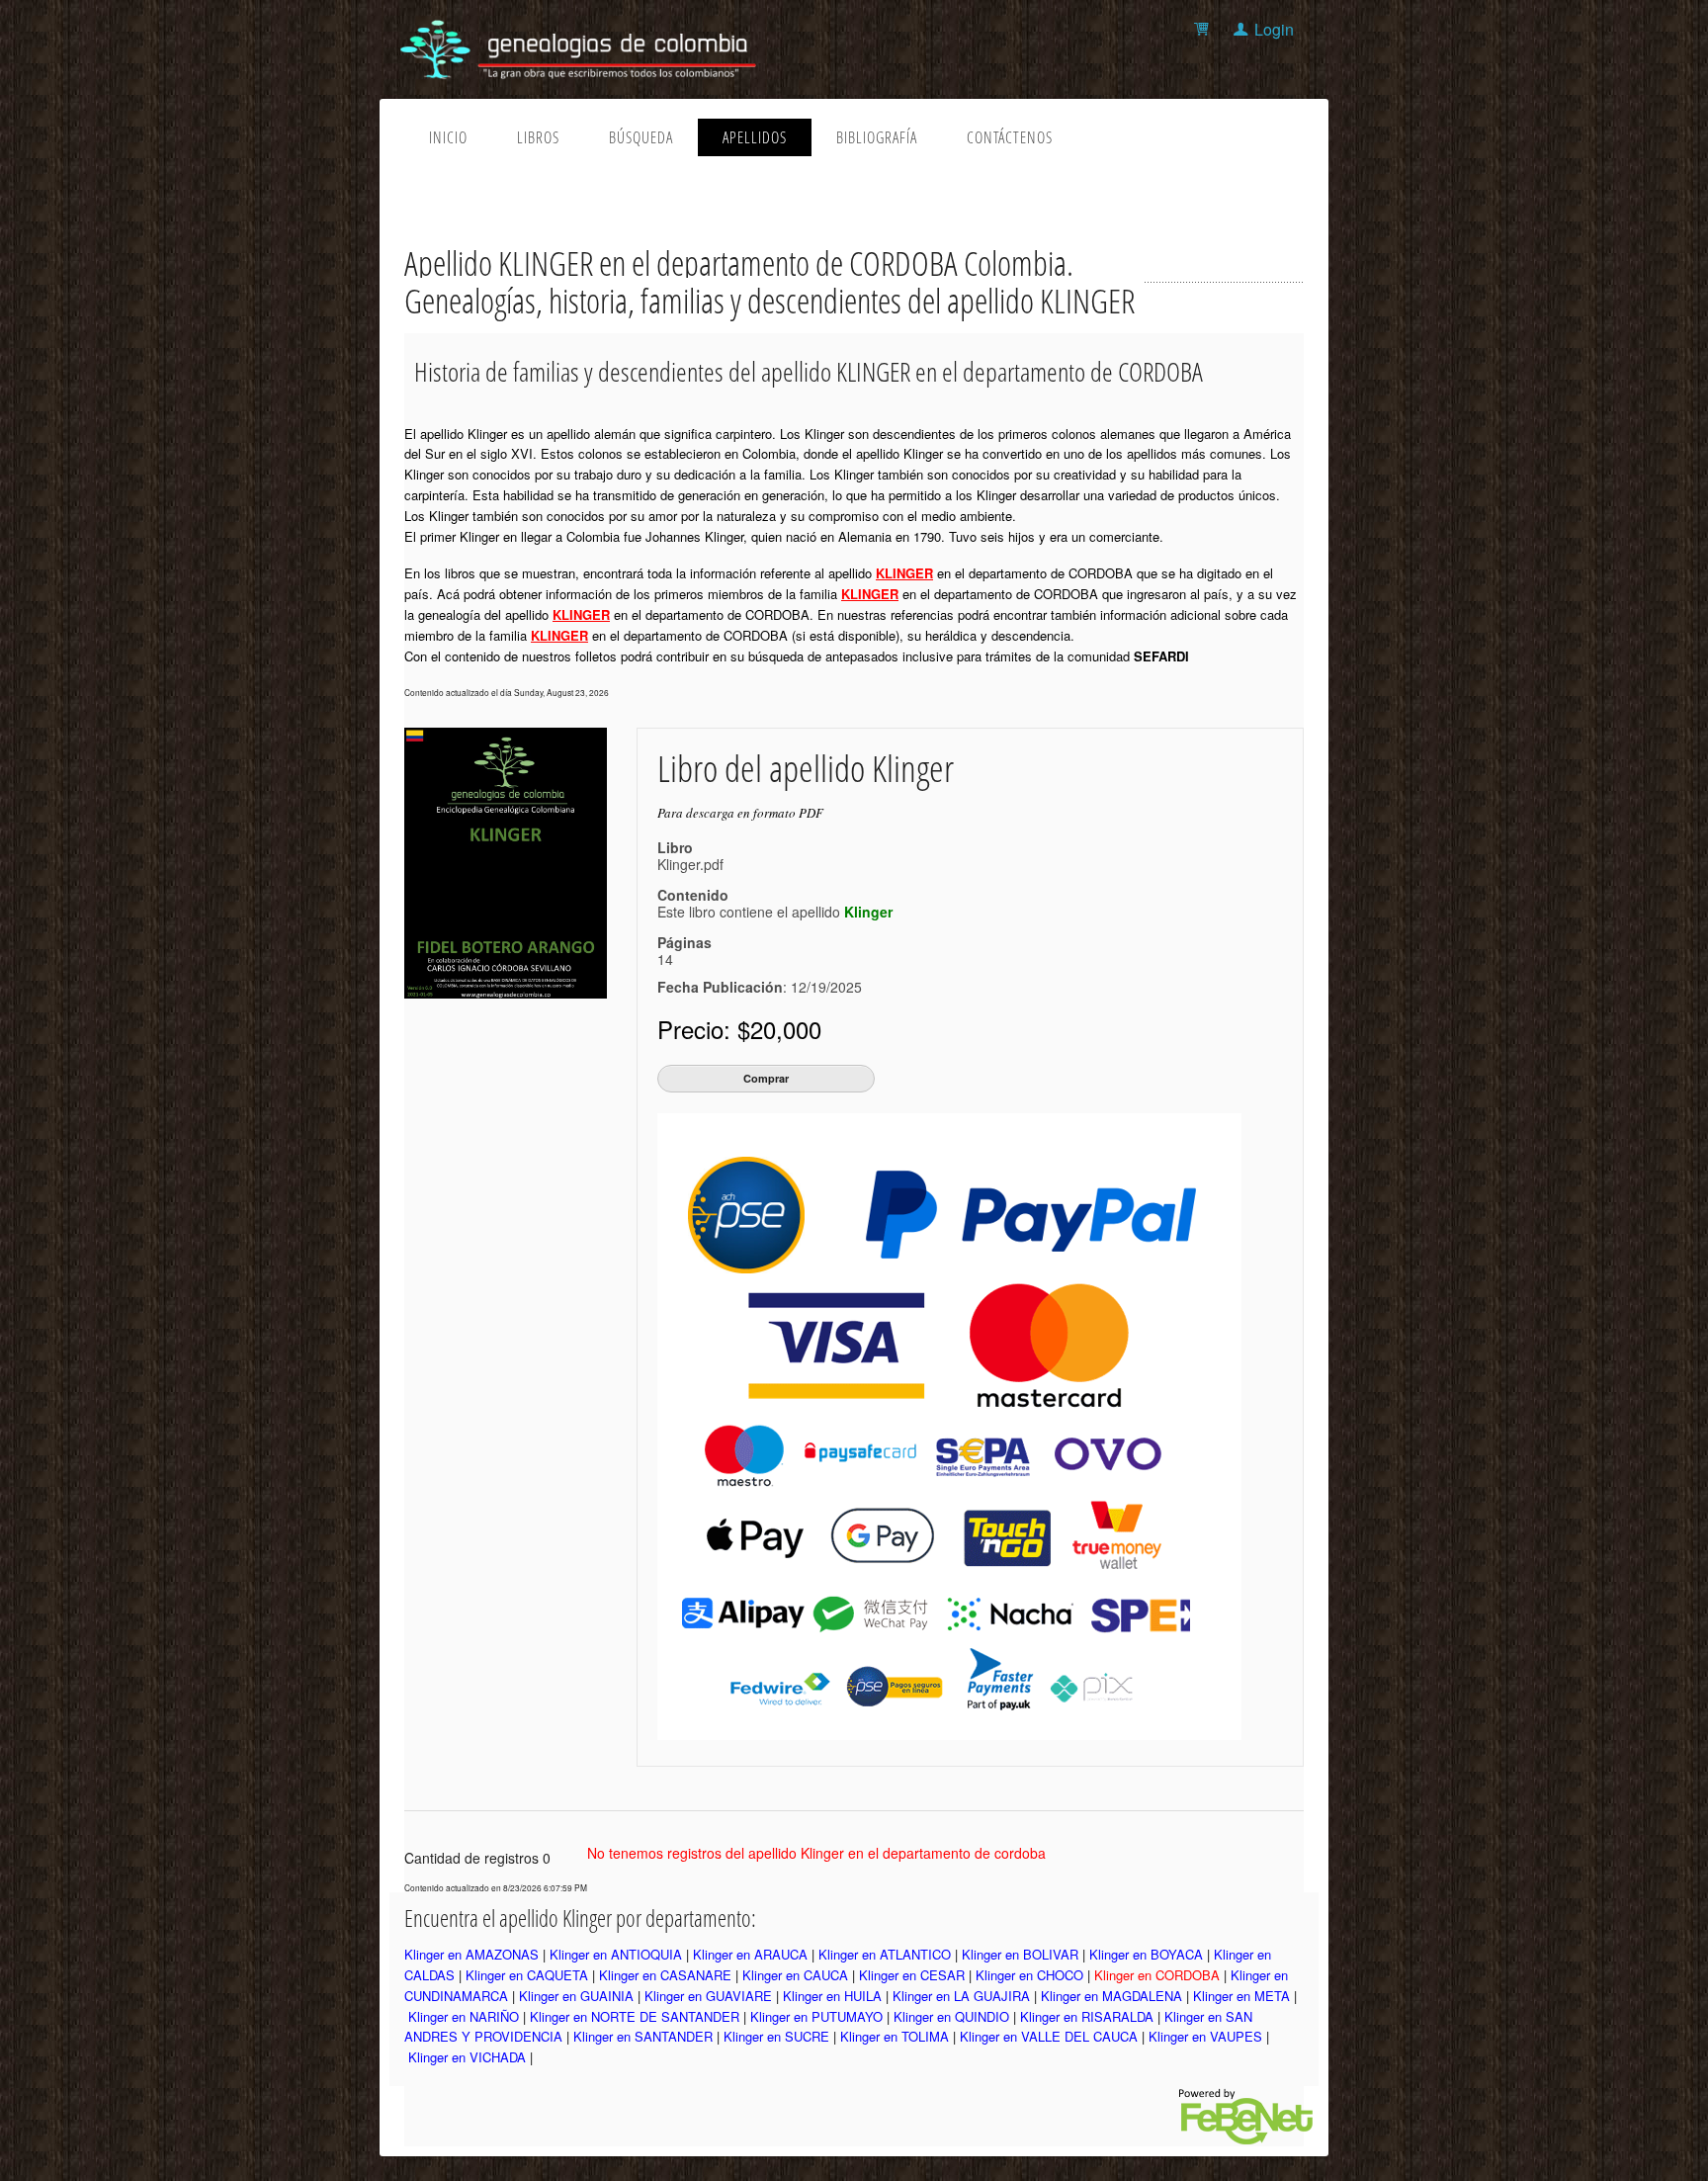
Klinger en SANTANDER (643, 2036)
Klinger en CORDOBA (1157, 1975)
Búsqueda (641, 137)
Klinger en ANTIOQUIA (616, 1954)
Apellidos (755, 137)
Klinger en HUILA (832, 1996)
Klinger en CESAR (912, 1975)
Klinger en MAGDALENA (1111, 1996)
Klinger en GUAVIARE (708, 1996)
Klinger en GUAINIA (576, 1996)
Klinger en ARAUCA (750, 1954)
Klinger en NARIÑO (464, 2016)
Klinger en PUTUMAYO (816, 2016)
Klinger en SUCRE (776, 2036)
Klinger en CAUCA (795, 1975)
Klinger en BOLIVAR (1020, 1954)
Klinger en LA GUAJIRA (961, 1996)
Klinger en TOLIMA (895, 2036)
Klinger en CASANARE (665, 1975)
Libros (538, 137)
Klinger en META (1241, 1996)
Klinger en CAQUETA (527, 1975)
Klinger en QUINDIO (951, 2016)
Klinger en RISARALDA (1087, 2016)
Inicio (448, 137)
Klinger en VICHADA (467, 2057)
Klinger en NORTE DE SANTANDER (635, 2016)
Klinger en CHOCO (1029, 1975)
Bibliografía (877, 137)
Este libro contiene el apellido (775, 912)
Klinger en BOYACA (1146, 1954)
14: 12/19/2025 (760, 973)
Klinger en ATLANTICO (885, 1954)
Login (1274, 29)
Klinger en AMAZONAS (471, 1954)
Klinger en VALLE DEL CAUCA (1049, 2036)
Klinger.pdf (690, 864)
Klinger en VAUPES (1205, 2036)
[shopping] (1204, 29)
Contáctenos (1010, 137)
